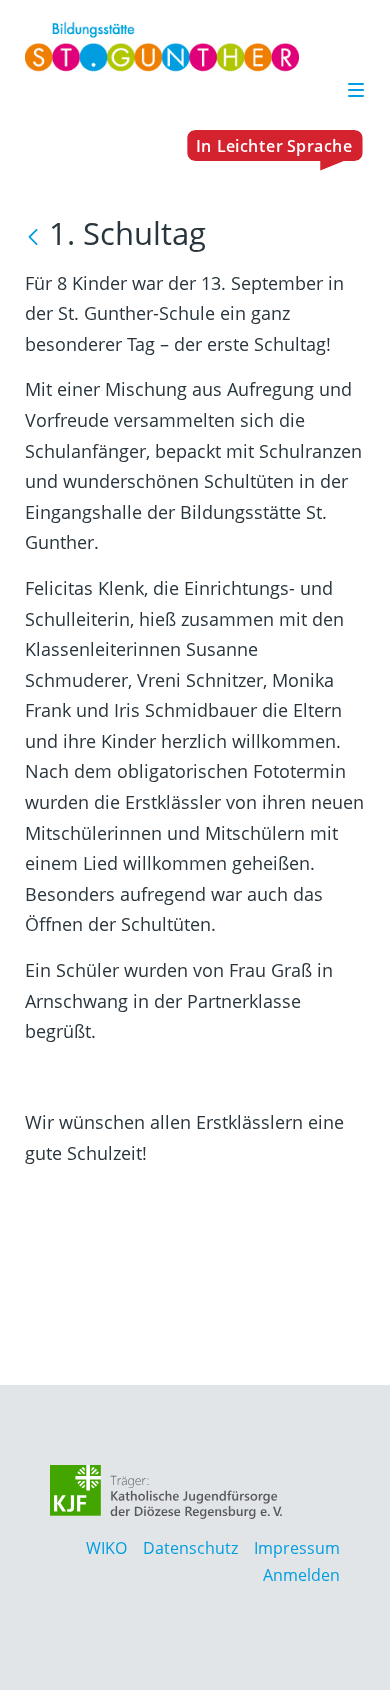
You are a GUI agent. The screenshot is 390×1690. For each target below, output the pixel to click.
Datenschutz (190, 1548)
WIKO (106, 1548)
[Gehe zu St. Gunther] (186, 47)
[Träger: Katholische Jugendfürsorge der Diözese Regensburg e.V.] (166, 1492)
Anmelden (301, 1575)
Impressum (297, 1548)
